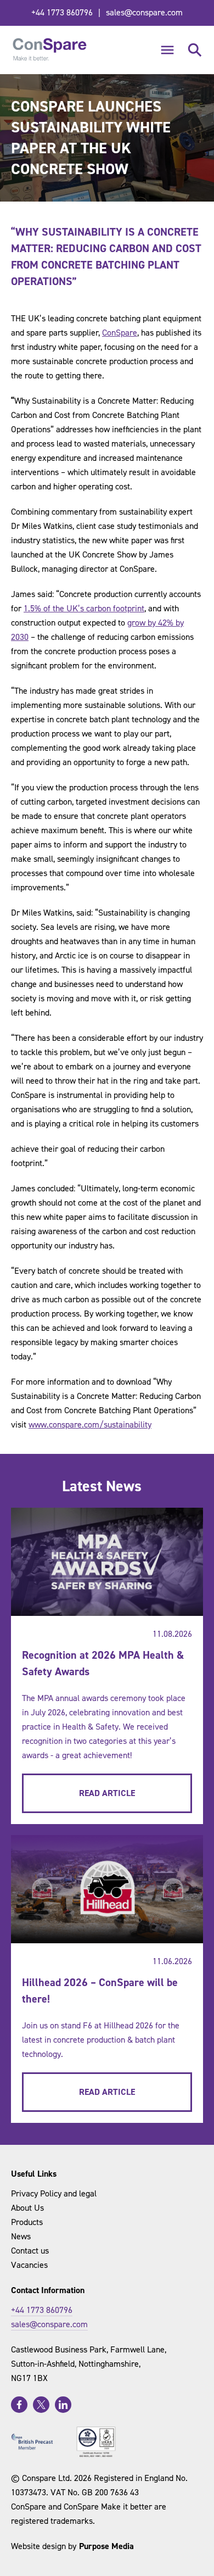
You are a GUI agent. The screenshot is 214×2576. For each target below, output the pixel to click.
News (21, 2236)
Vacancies (29, 2265)
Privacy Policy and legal (54, 2193)
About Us (27, 2208)
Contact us (30, 2251)
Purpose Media (106, 2546)
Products (27, 2222)
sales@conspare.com (144, 12)
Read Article (107, 1793)
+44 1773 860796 (62, 12)
